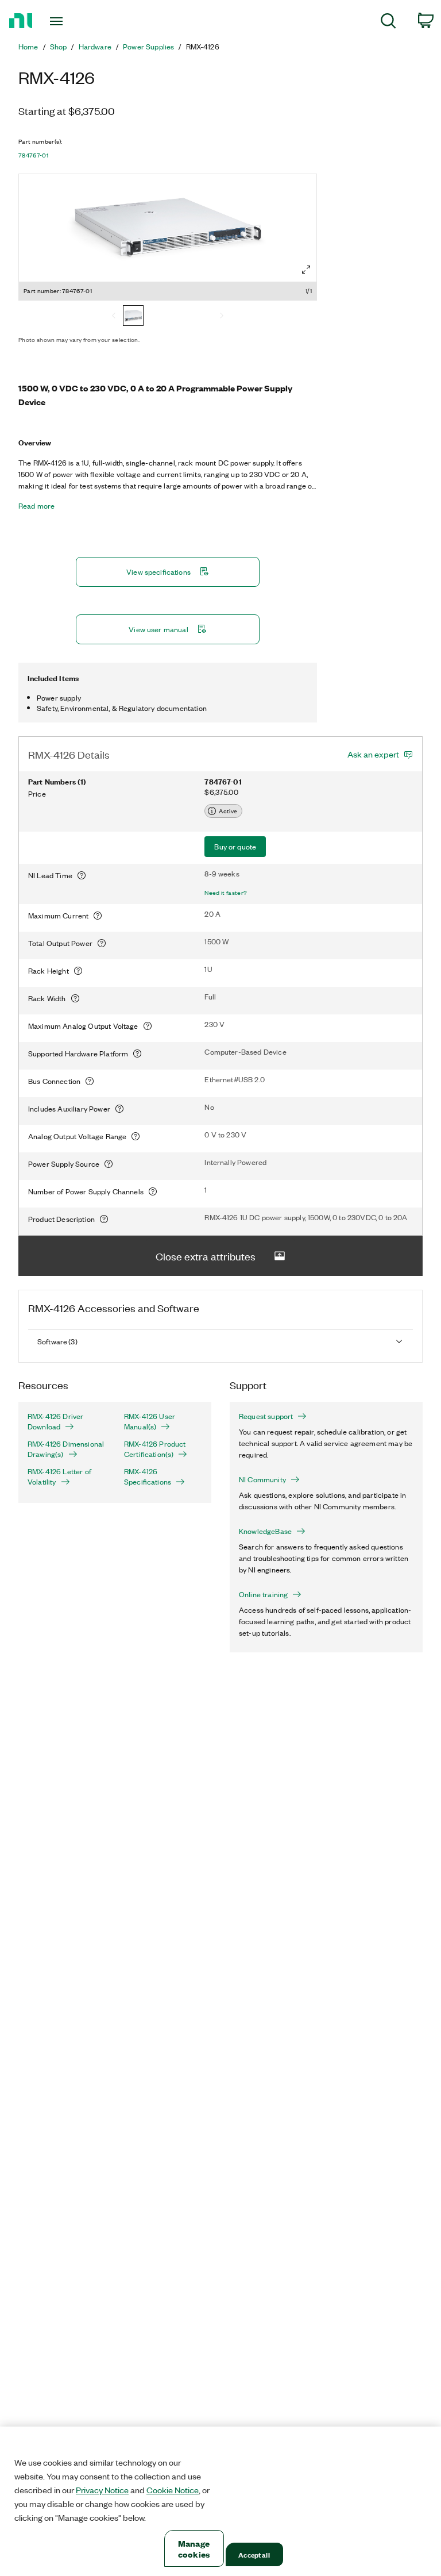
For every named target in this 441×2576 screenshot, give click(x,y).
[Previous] (114, 317)
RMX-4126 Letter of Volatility (59, 1477)
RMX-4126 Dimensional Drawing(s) (66, 1449)
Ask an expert (373, 754)
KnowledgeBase (265, 1531)
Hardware (95, 47)
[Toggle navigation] (69, 21)
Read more (36, 506)
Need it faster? (226, 893)
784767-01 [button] (33, 155)
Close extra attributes (206, 1256)
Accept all (254, 2554)
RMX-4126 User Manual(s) (150, 1421)
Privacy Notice (102, 2490)
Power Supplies (148, 47)
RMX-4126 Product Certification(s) (155, 1449)
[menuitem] (388, 23)
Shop (59, 47)
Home (28, 47)
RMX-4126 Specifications (148, 1477)
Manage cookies (194, 2548)
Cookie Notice (173, 2490)
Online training (263, 1594)
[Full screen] (306, 270)
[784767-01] (133, 317)
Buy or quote (235, 846)
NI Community (262, 1479)
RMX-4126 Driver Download (55, 1421)
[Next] (222, 317)
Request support (266, 1416)
